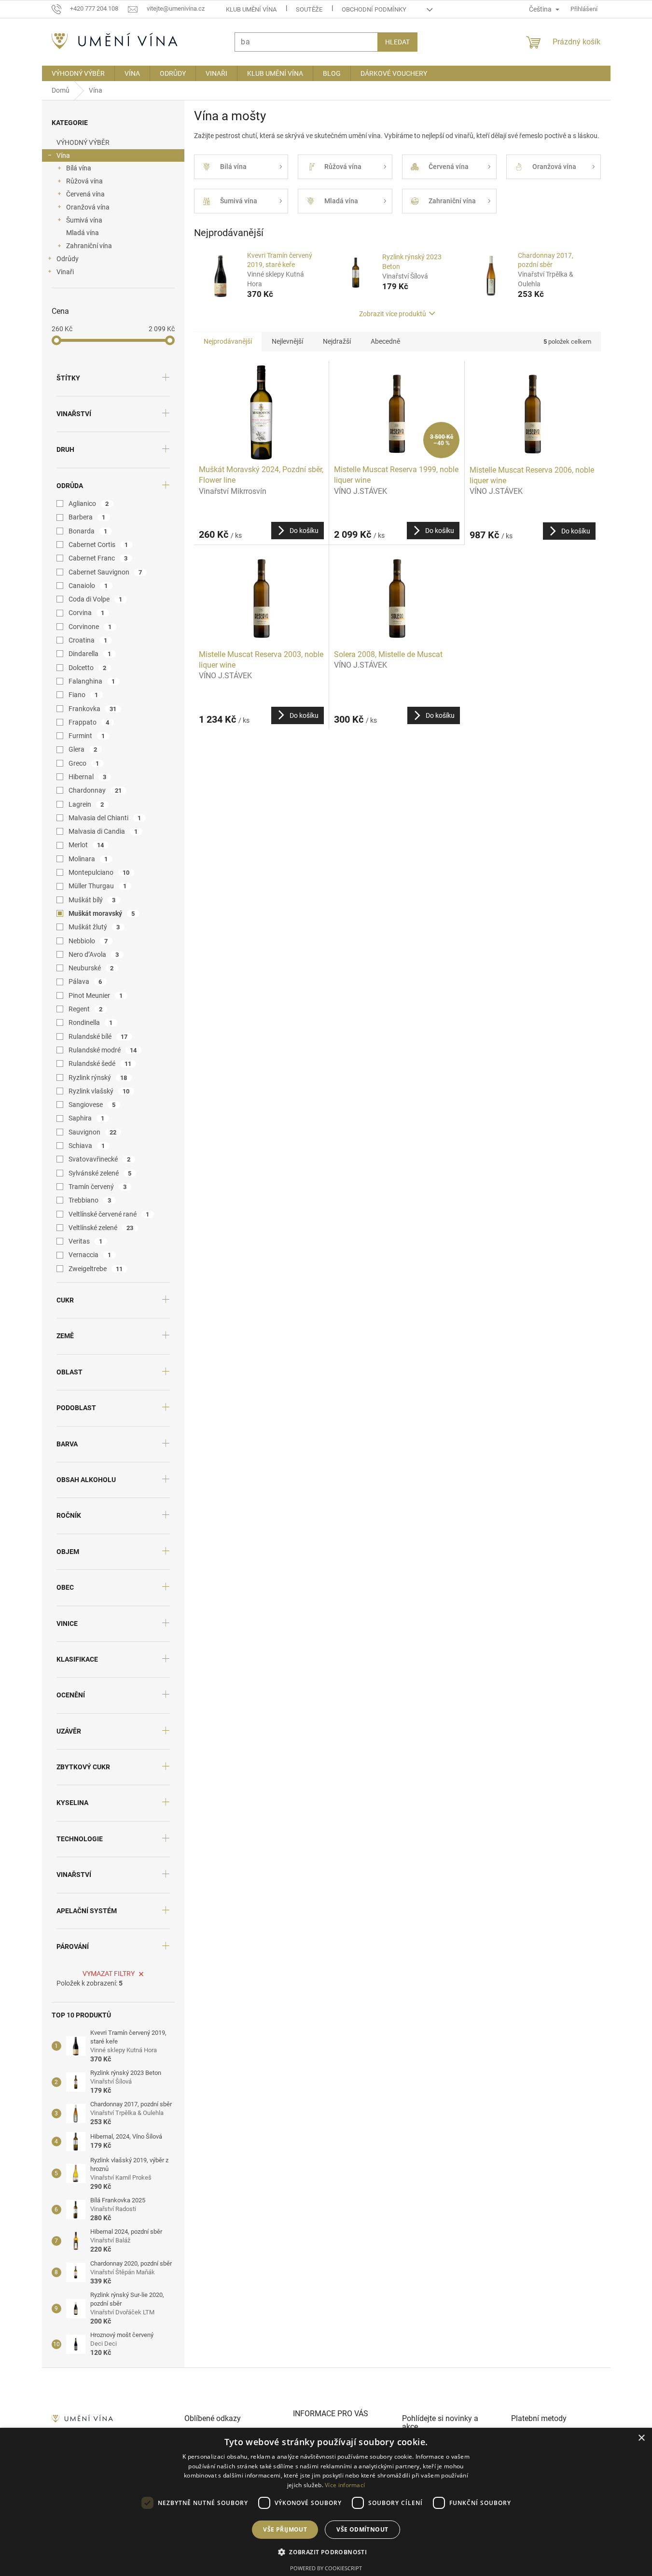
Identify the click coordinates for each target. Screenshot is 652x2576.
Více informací (345, 2485)
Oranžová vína (88, 207)
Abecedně (385, 341)
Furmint (87, 736)
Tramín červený (98, 1187)
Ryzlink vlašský (99, 1091)
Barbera (87, 517)
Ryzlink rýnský (98, 1078)
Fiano (83, 695)
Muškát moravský (102, 913)
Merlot (86, 845)
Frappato (89, 722)
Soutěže (309, 9)
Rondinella (91, 1022)
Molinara (88, 859)
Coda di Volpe (96, 599)
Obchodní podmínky (374, 9)
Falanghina (92, 681)
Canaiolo (88, 586)
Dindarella (90, 654)
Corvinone (90, 627)
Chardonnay (95, 790)
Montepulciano (99, 872)
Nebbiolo (88, 941)
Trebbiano (90, 1200)
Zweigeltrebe (96, 1269)
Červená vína (85, 194)
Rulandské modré (103, 1050)
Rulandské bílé (98, 1036)
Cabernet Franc (98, 558)
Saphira (87, 1118)
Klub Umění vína (251, 9)
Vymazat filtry (109, 1974)
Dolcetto (88, 668)
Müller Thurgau (98, 886)
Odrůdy (68, 259)
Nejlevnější (287, 341)
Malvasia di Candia (103, 831)
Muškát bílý (92, 900)
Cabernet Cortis (98, 545)
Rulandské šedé (100, 1064)
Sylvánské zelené (100, 1173)
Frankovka (93, 709)
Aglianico (89, 504)
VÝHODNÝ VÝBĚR (83, 142)
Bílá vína (79, 168)
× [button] (641, 2438)
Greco (84, 763)
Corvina (87, 613)
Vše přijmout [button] (285, 2529)
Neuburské (91, 968)
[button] (326, 2552)
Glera (83, 749)
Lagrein (86, 804)
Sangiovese (92, 1105)
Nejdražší (337, 341)
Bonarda (88, 531)
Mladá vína (83, 233)
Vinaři (65, 272)
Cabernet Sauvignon (105, 572)
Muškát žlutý (94, 927)
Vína (63, 155)
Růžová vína (84, 181)
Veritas (86, 1241)
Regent (86, 1009)
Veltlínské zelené (101, 1228)
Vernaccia (90, 1255)
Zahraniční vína (89, 246)
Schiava (87, 1146)
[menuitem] (78, 73)
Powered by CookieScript (326, 2568)
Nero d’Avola (94, 954)
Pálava (85, 981)
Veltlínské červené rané (109, 1214)
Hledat (397, 42)
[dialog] (326, 2502)
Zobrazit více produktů (393, 314)
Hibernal (88, 777)
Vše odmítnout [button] (362, 2529)
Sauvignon (93, 1132)
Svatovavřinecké (100, 1159)
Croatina (88, 640)
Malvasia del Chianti (105, 818)
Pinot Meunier (96, 995)
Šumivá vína (84, 220)
